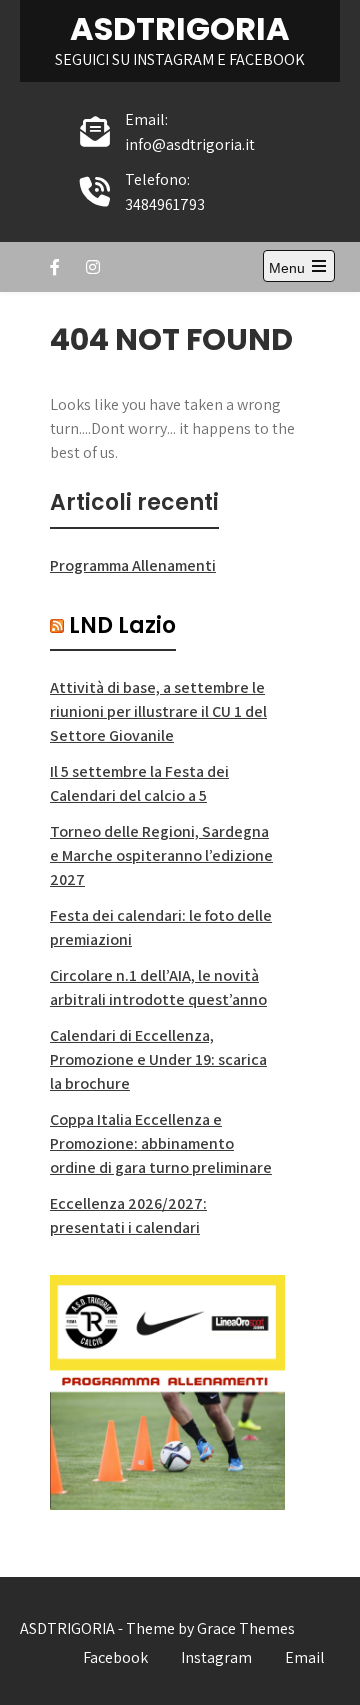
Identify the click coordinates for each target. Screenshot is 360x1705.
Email (305, 1657)
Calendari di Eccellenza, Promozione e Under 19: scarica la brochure (158, 1059)
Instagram (216, 1657)
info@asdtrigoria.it (190, 144)
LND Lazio (122, 625)
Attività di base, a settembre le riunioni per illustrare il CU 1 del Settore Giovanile (158, 711)
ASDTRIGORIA (180, 28)
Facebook (115, 1657)
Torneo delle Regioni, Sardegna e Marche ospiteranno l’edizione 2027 (161, 855)
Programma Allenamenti (133, 565)
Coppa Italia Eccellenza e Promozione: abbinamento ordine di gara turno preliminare (161, 1143)
